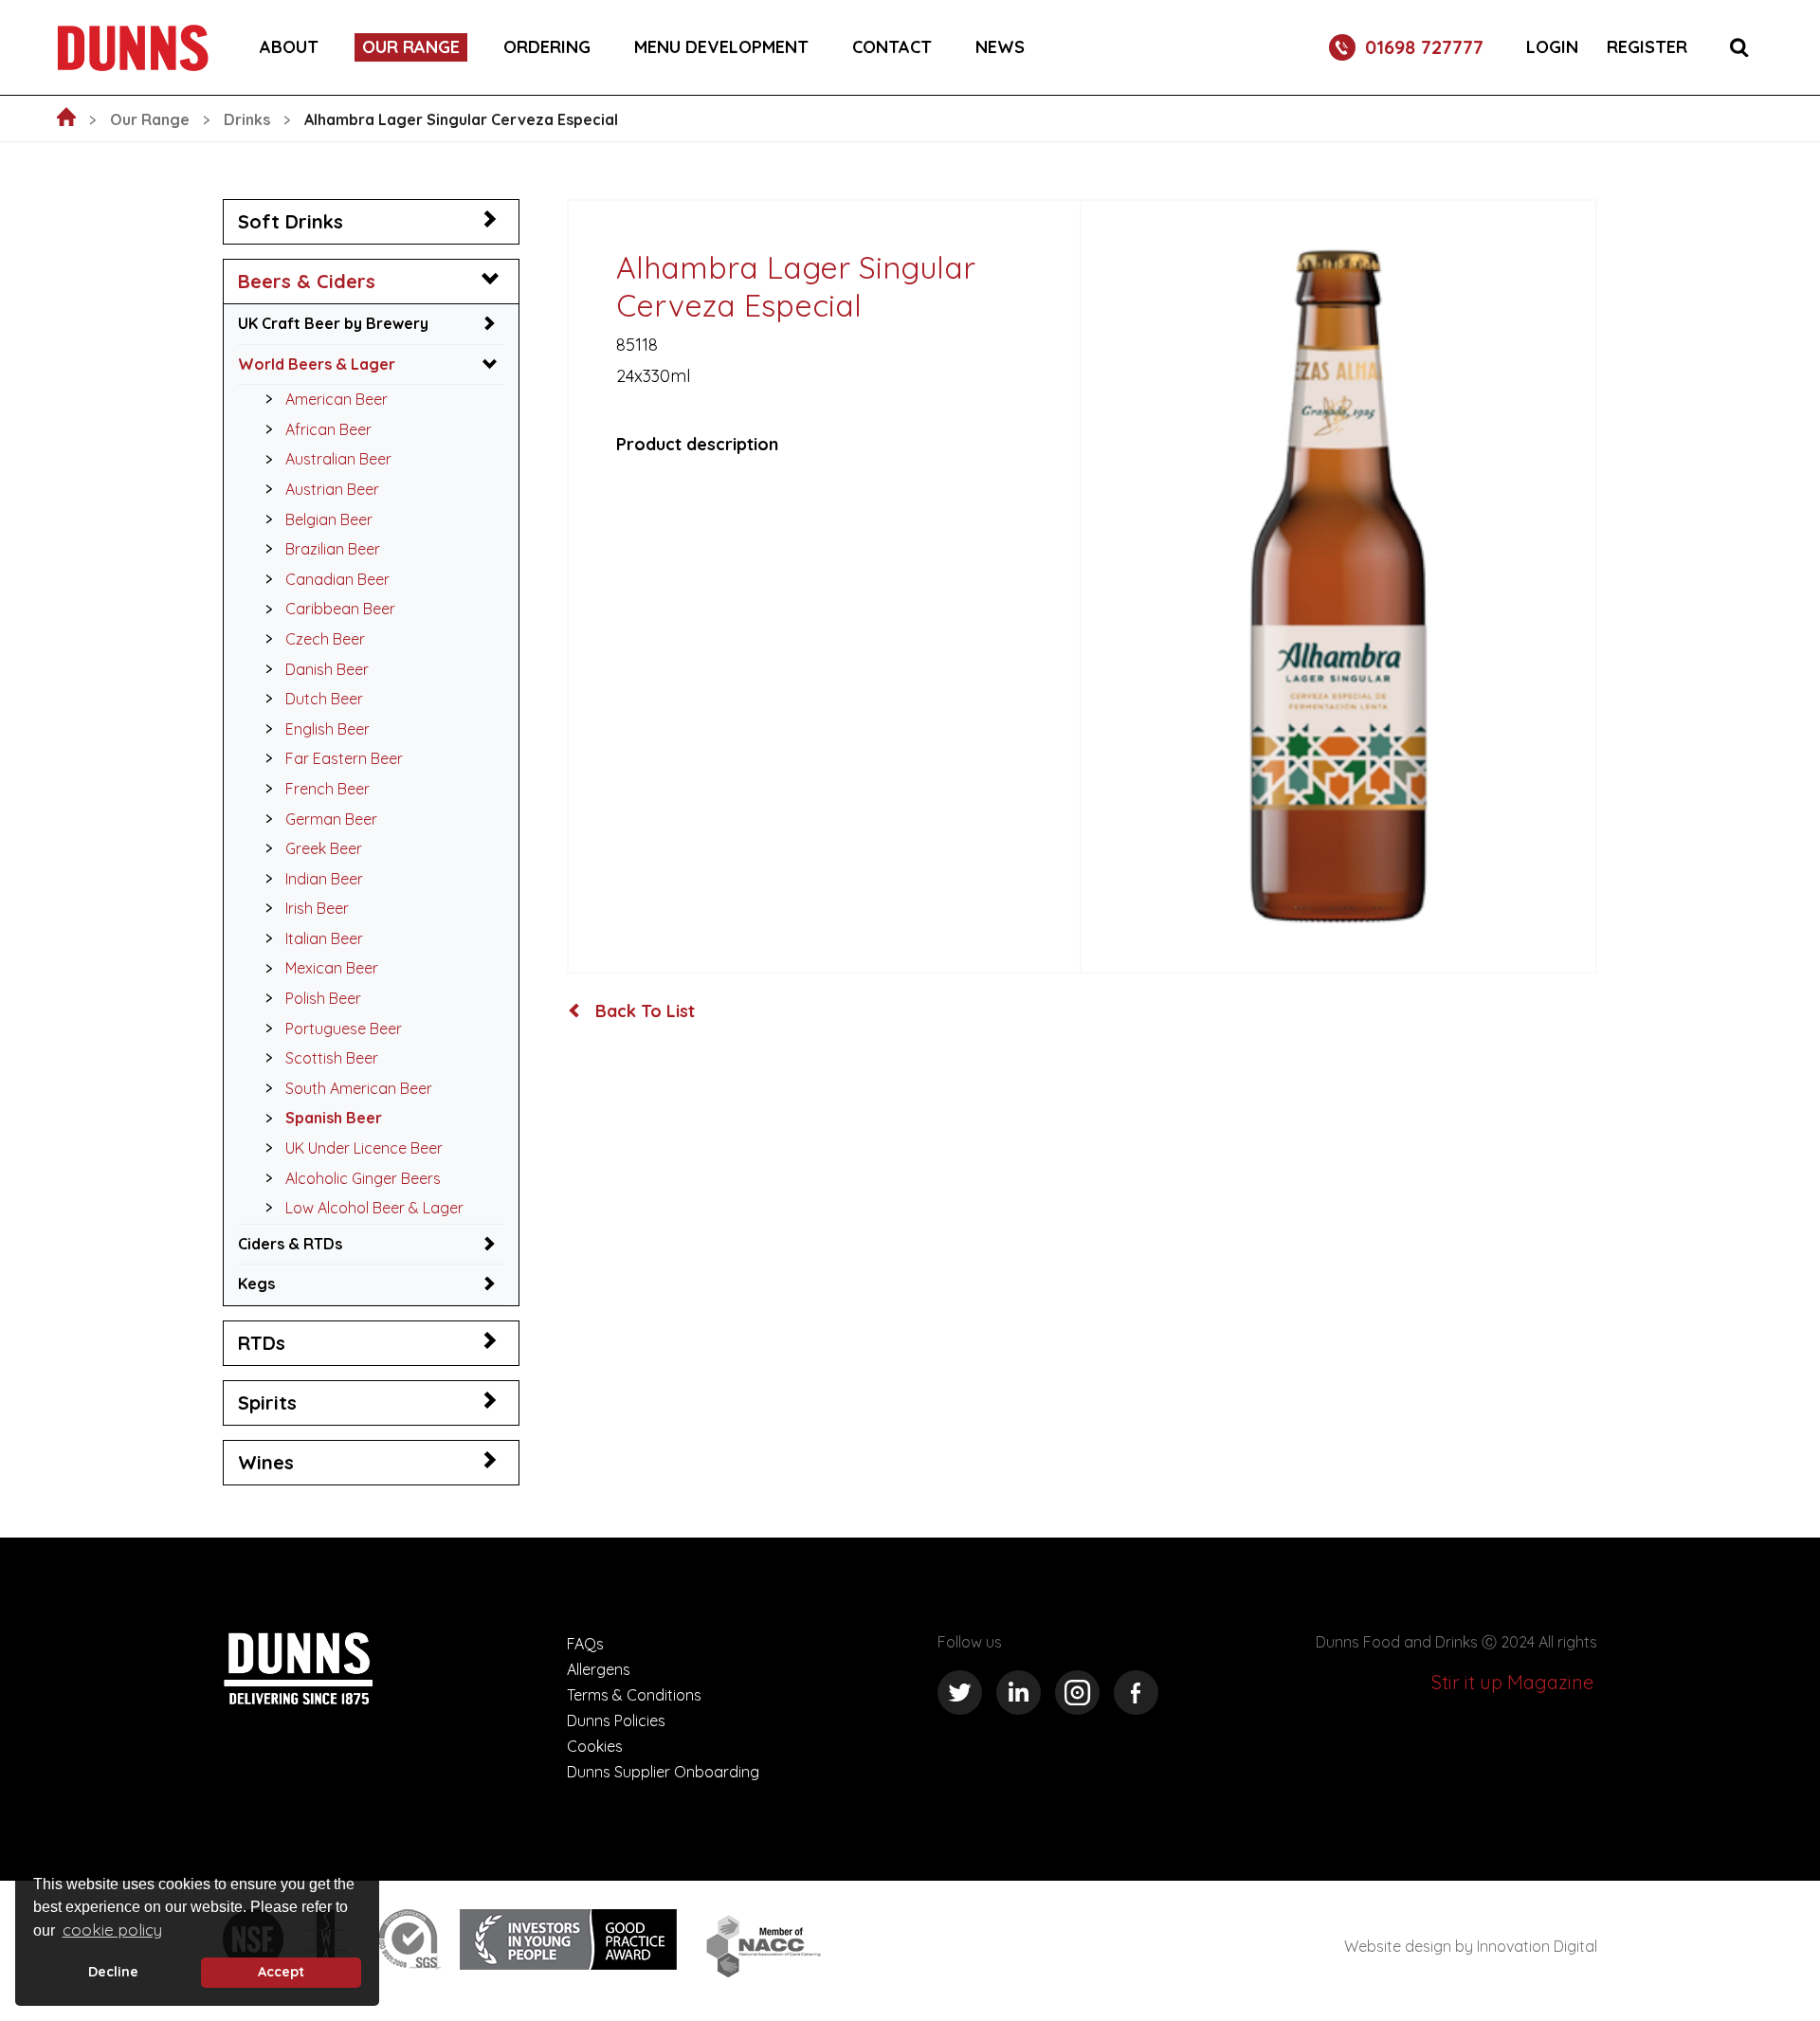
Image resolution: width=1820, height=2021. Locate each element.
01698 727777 (1424, 47)
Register (1647, 47)
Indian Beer (324, 879)
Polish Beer (323, 998)
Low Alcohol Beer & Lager (374, 1208)
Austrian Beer (332, 489)
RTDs (262, 1343)
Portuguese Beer (344, 1029)
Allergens (599, 1669)
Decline (113, 1972)
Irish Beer (317, 908)
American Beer (337, 399)
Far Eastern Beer (344, 758)
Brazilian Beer (333, 549)
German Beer (331, 819)
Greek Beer (324, 848)
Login (1552, 47)
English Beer (328, 729)
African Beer (328, 429)
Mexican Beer (332, 968)
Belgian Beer (329, 519)
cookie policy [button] (112, 1930)
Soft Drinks (291, 221)
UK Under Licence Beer (364, 1148)
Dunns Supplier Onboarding (663, 1772)
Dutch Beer (324, 699)
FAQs (585, 1644)
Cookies (595, 1746)
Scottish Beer (332, 1058)
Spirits (267, 1402)
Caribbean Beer (340, 609)
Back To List (643, 1011)
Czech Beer (325, 639)
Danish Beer (327, 669)
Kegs (256, 1284)
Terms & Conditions (634, 1695)
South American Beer (359, 1088)
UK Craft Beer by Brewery (333, 323)
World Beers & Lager (317, 364)
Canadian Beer (337, 579)
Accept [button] (281, 1972)
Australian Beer (338, 459)
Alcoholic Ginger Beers (363, 1178)
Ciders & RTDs (290, 1244)
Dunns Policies (616, 1721)
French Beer (328, 789)
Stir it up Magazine (1512, 1682)
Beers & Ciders (307, 281)
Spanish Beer (334, 1118)
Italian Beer (324, 938)
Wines (266, 1462)
